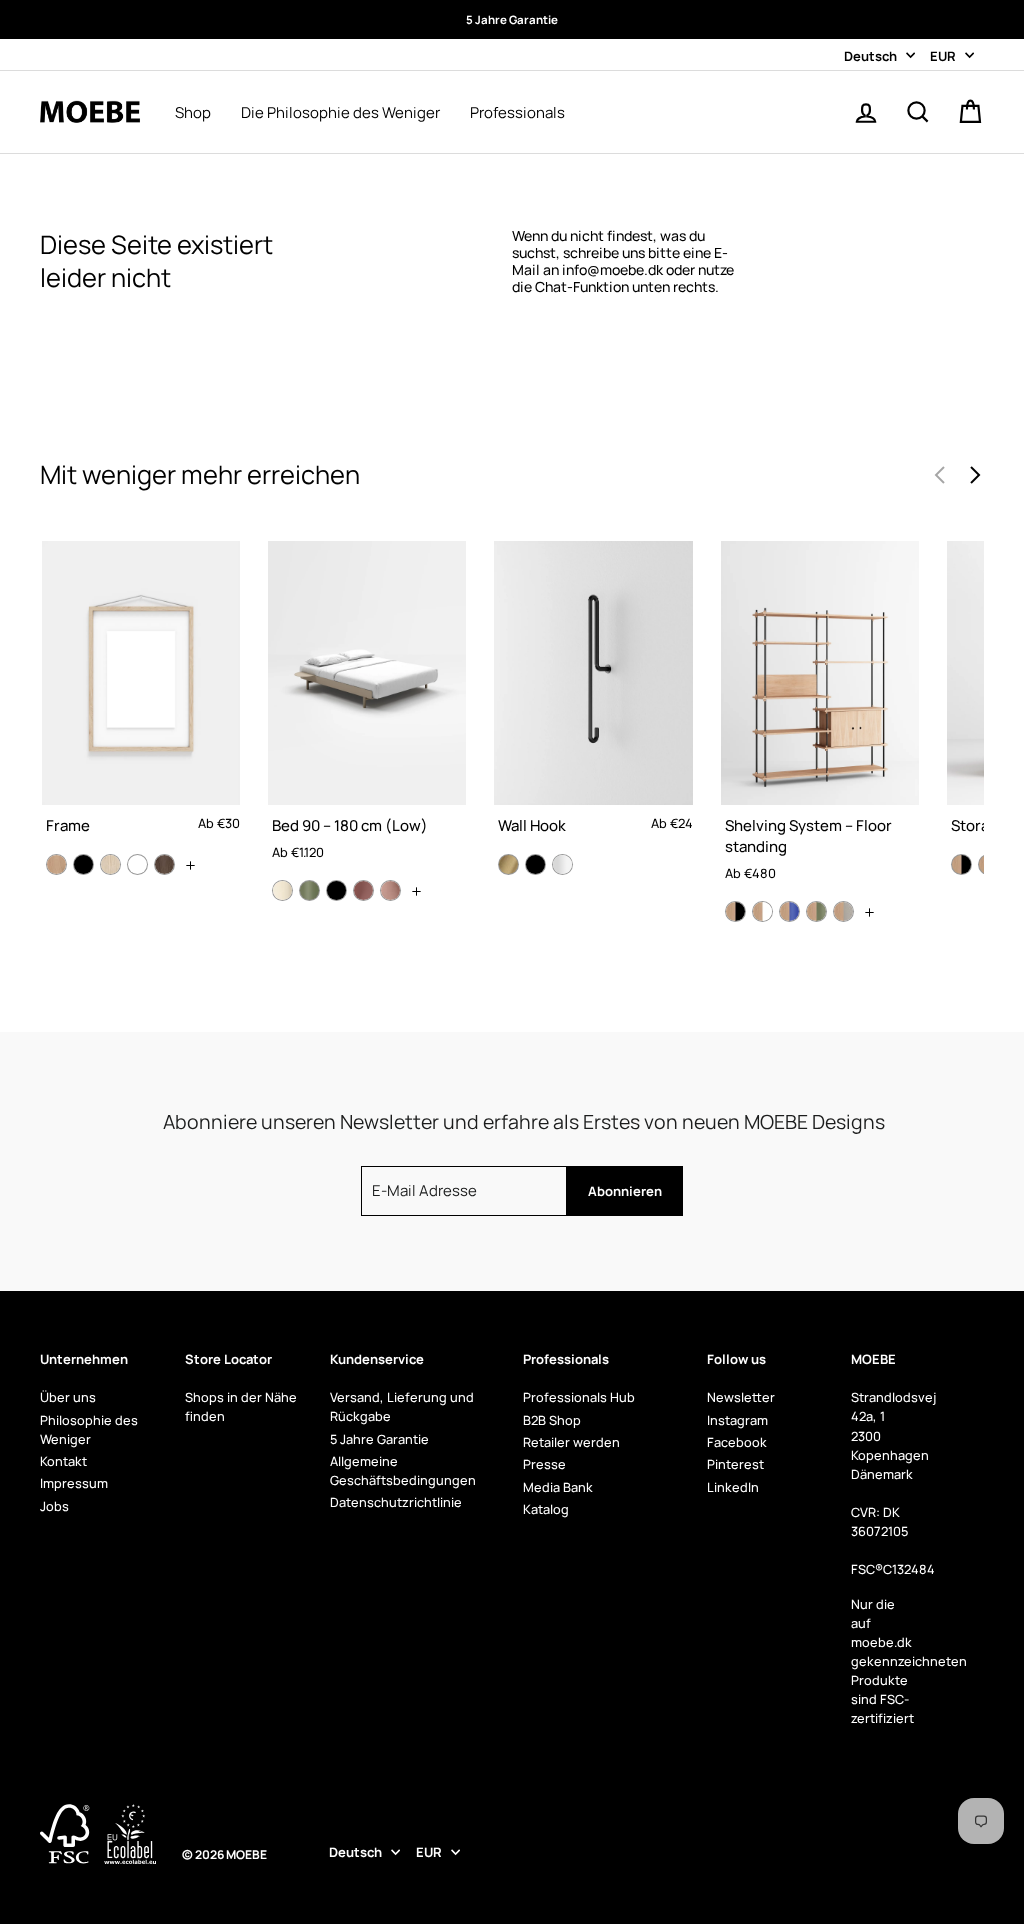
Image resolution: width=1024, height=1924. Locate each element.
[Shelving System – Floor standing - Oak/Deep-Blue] (789, 911)
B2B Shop (552, 1420)
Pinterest (735, 1464)
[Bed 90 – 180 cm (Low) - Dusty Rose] (363, 890)
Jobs (54, 1506)
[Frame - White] (137, 864)
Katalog (546, 1509)
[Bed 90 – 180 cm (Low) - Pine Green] (309, 890)
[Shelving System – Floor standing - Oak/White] (762, 911)
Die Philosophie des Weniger (340, 113)
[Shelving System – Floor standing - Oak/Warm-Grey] (843, 911)
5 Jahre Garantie (379, 1439)
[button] (974, 475)
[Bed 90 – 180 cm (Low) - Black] (336, 890)
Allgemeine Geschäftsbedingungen (403, 1470)
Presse (544, 1464)
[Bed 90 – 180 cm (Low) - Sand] (282, 890)
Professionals (517, 113)
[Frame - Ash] (110, 864)
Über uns (68, 1397)
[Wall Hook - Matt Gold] (508, 864)
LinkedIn (733, 1487)
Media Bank (558, 1487)
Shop (193, 113)
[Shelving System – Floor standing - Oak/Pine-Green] (816, 911)
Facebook (737, 1442)
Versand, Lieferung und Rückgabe (402, 1406)
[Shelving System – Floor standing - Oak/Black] (735, 911)
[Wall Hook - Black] (535, 864)
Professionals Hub (579, 1397)
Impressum (74, 1483)
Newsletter (741, 1397)
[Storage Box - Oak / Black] (961, 864)
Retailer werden (571, 1442)
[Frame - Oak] (56, 864)
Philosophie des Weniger (89, 1429)
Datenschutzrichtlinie (396, 1502)
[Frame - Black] (83, 864)
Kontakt (63, 1461)
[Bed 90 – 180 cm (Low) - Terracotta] (390, 890)
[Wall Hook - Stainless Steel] (562, 864)
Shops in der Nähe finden (241, 1406)
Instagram (737, 1420)
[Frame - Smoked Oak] (164, 864)
